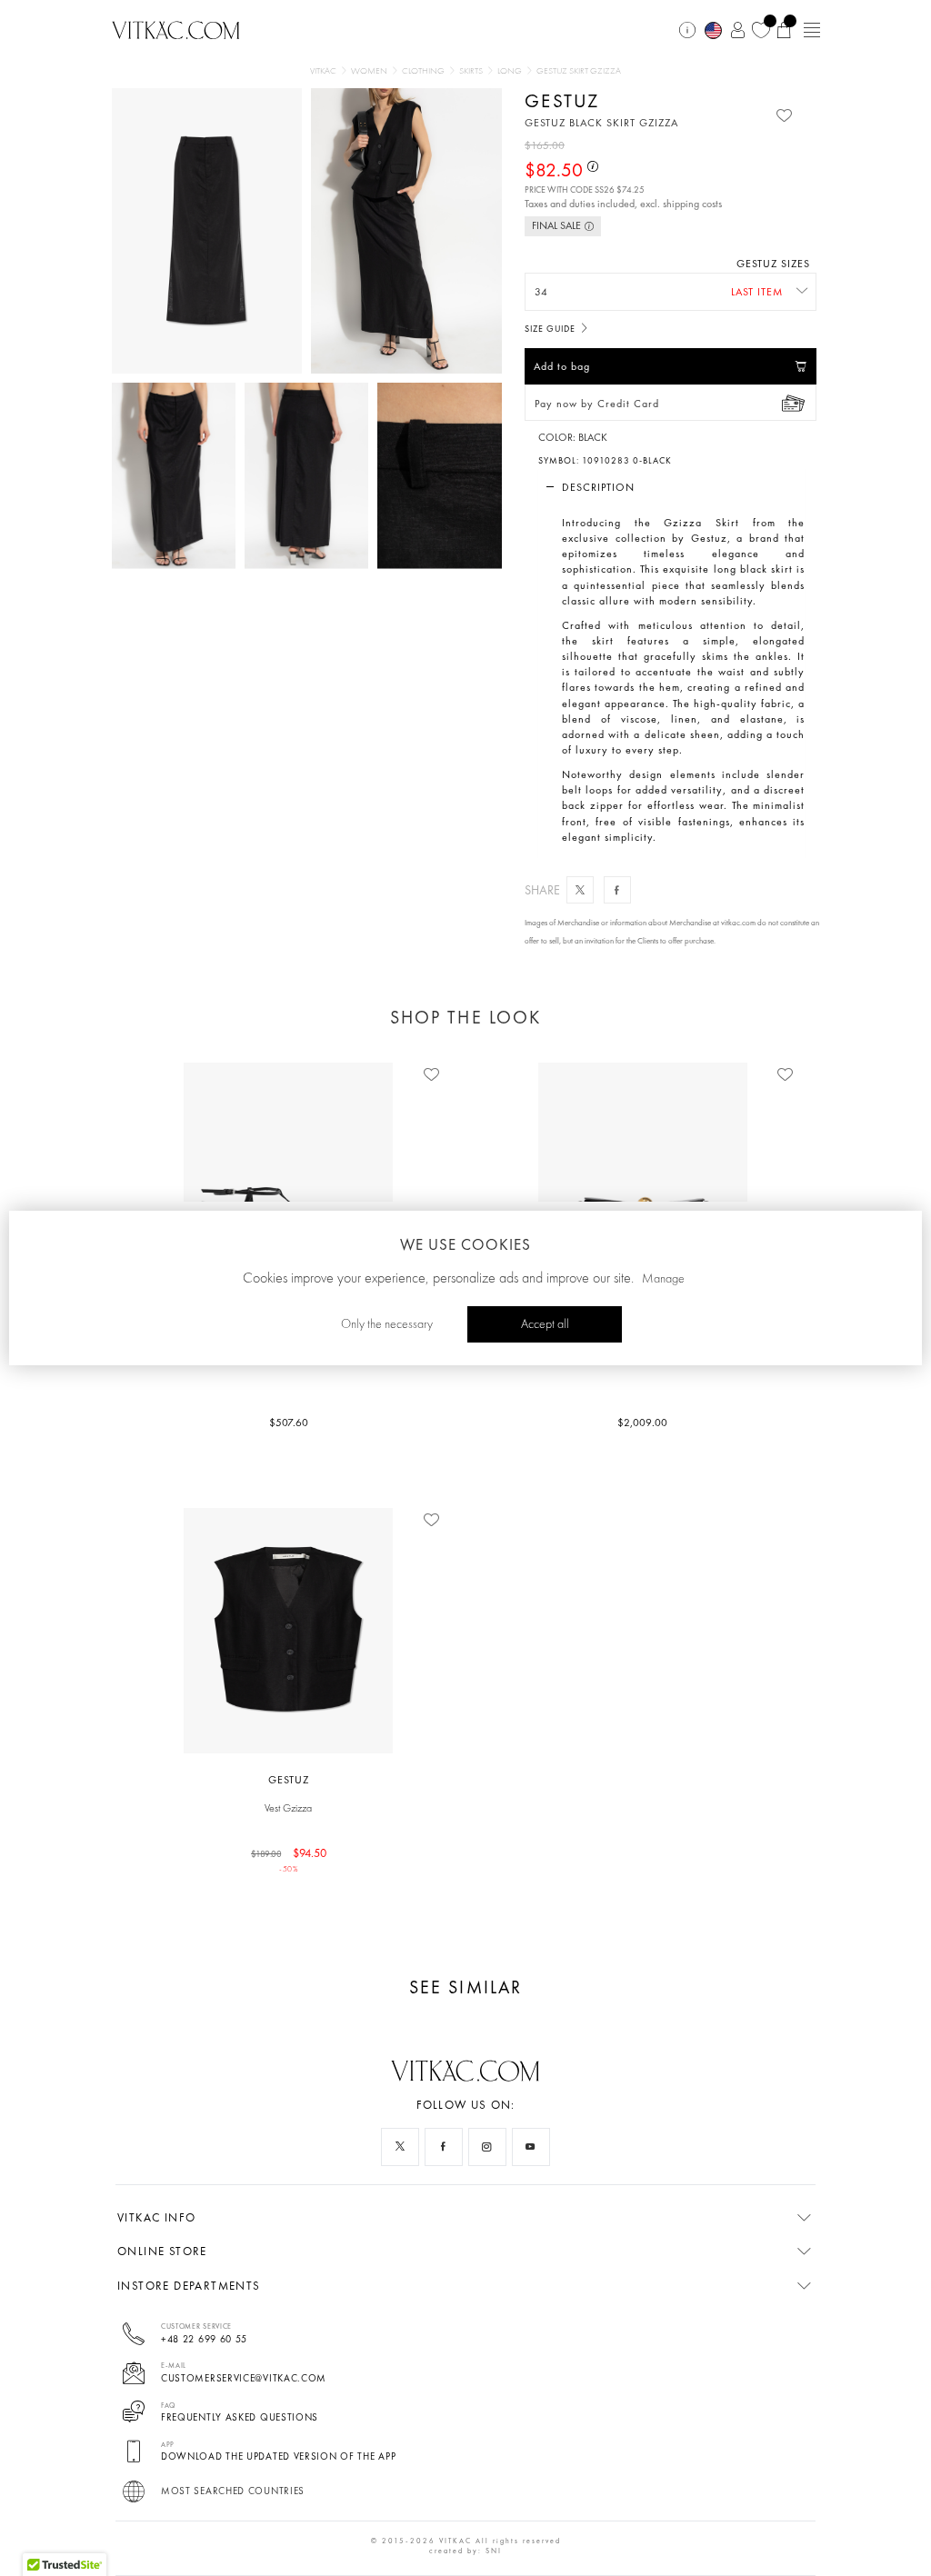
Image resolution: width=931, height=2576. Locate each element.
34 (541, 292)
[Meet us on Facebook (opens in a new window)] (444, 2147)
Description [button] (598, 487)
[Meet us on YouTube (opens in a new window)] (531, 2147)
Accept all (545, 1324)
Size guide (551, 329)
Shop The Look (465, 1017)
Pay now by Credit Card (597, 404)
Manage (663, 1279)
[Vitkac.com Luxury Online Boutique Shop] (176, 28)
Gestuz (562, 100)
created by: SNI (465, 2551)
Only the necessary (387, 1324)
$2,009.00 (642, 1423)
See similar (465, 1987)
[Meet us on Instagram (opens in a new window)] (487, 2147)
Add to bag (562, 366)
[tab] (672, 487)
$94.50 (289, 1859)
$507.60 (289, 1423)
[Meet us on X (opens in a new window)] (400, 2147)
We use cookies (465, 1244)
